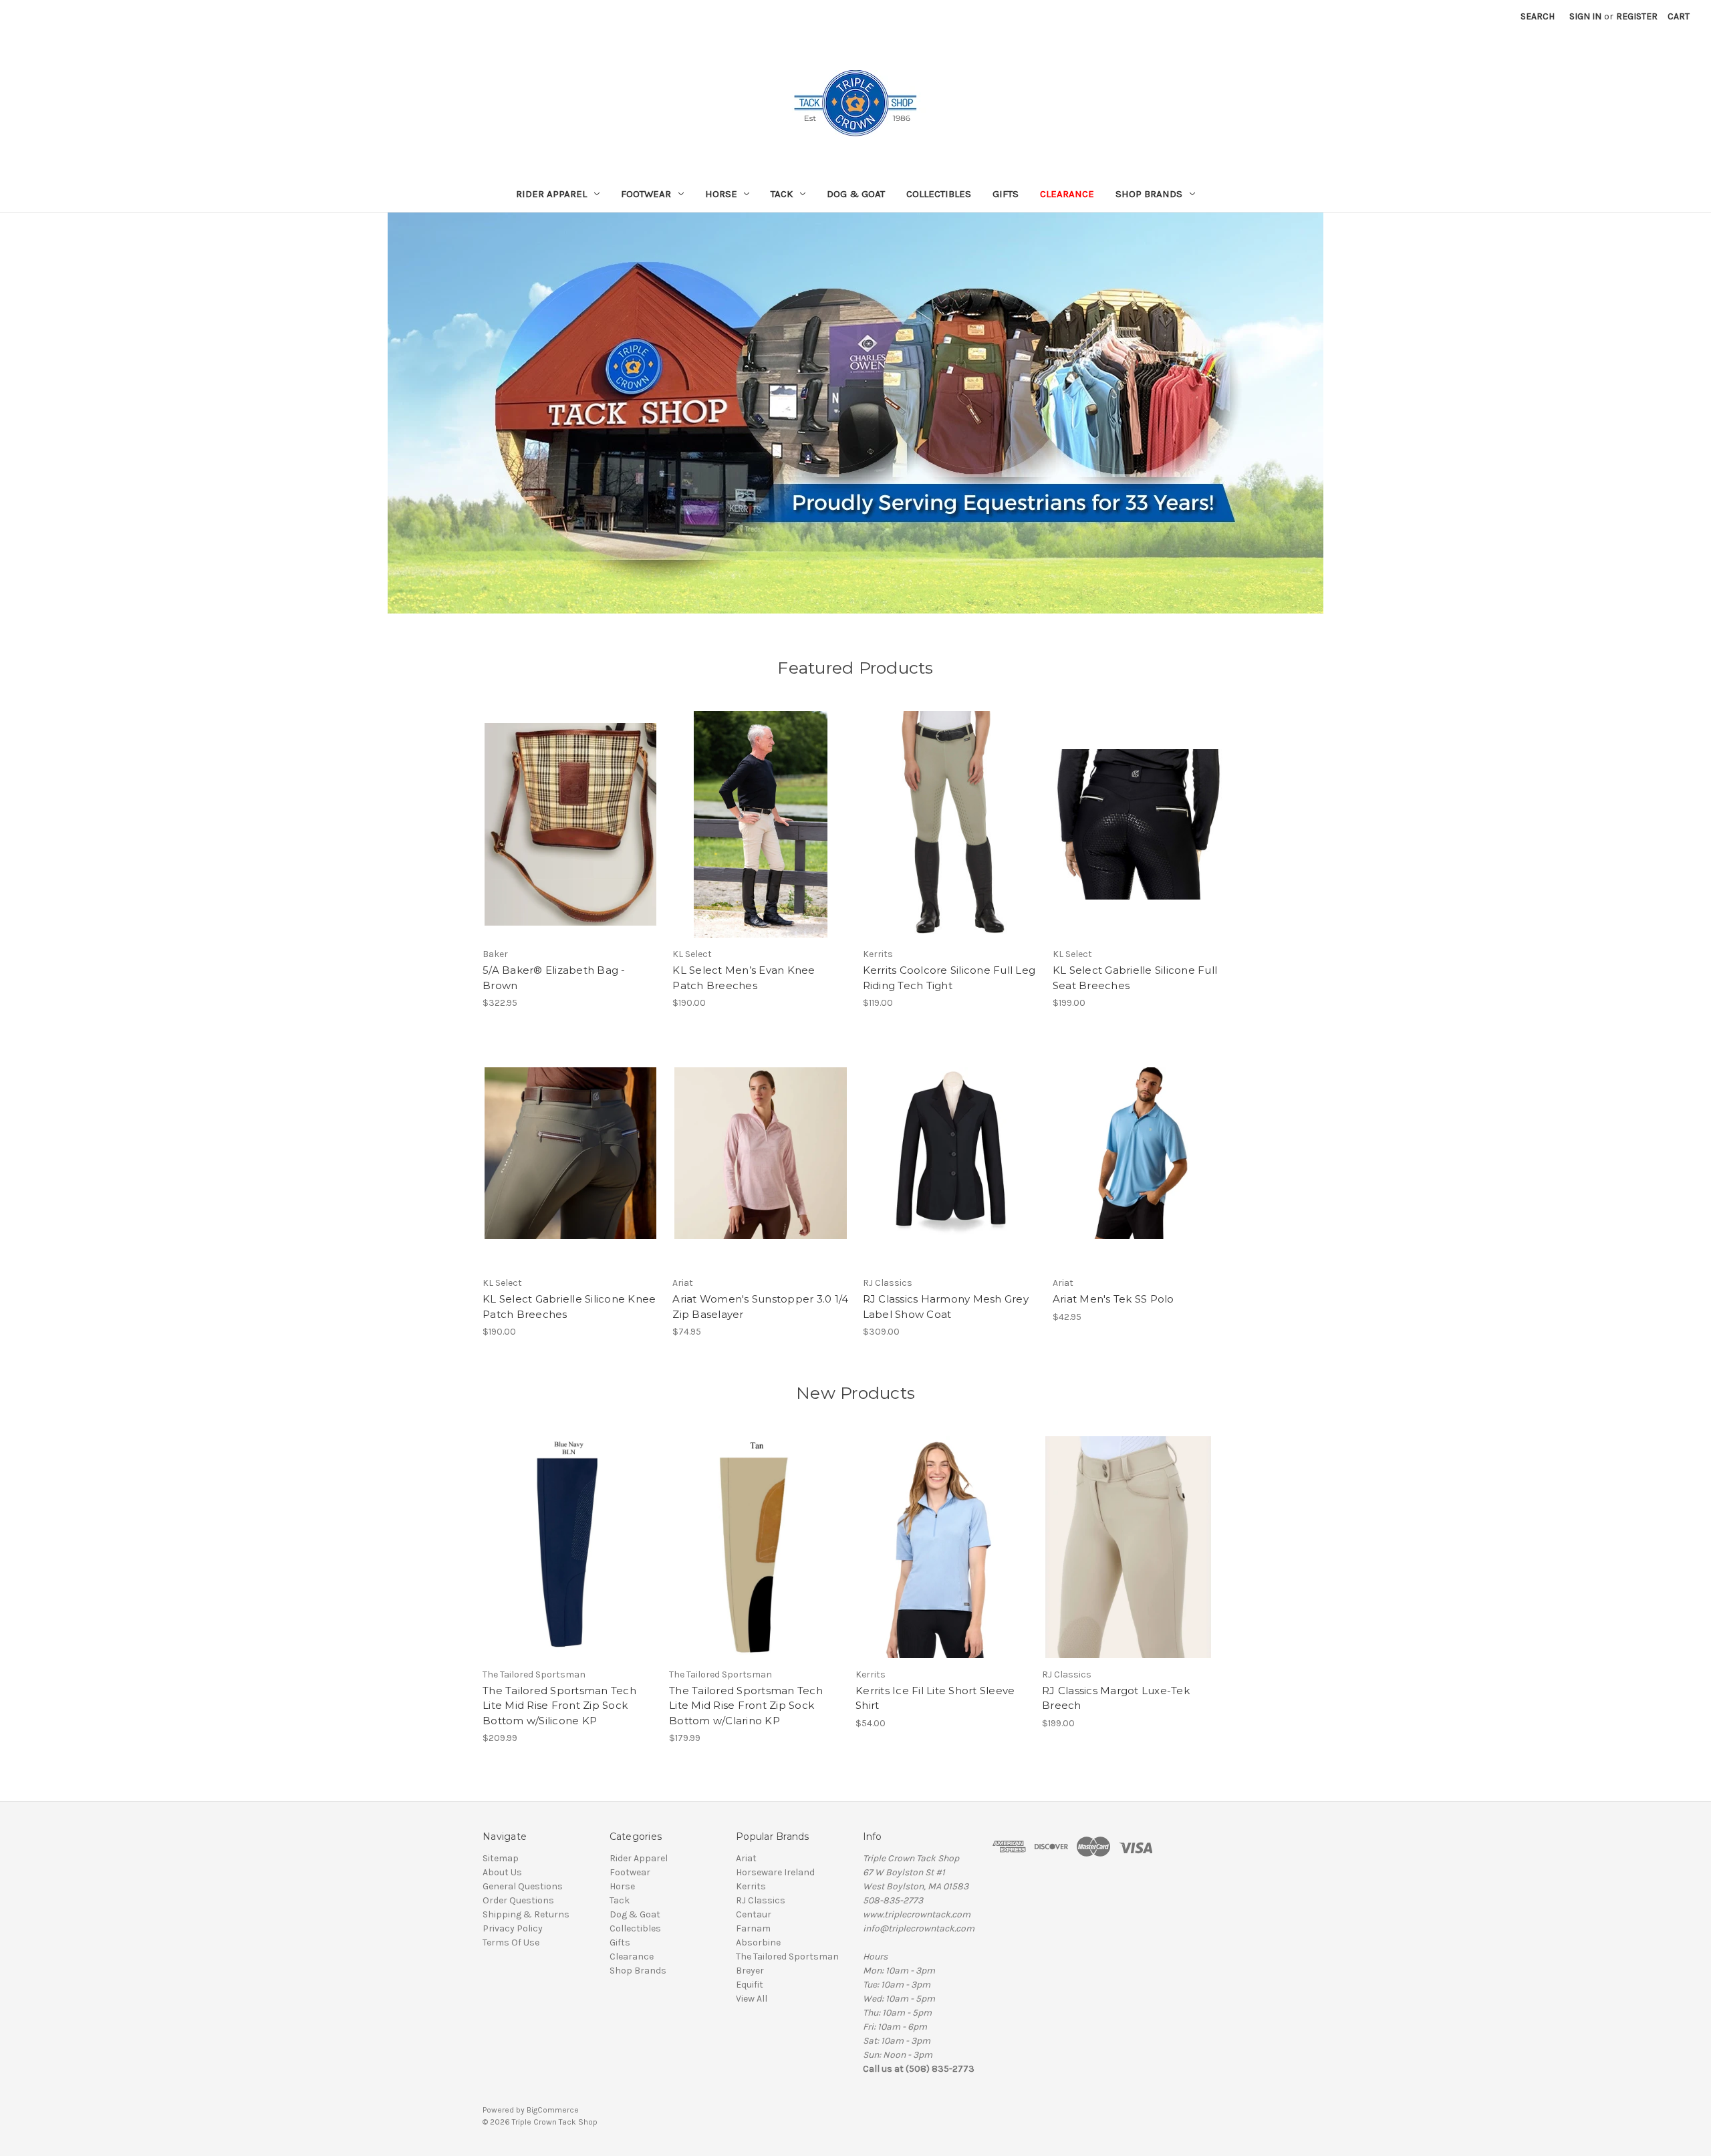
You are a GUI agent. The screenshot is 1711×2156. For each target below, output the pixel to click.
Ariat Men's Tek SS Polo (1113, 1299)
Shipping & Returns (526, 1914)
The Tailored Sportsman (787, 1957)
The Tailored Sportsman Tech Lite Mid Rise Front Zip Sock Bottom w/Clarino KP (746, 1706)
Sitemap (501, 1858)
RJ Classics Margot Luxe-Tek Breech (1116, 1698)
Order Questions (518, 1900)
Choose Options (761, 836)
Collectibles (939, 194)
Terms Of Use (511, 1942)
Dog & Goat (856, 194)
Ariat (746, 1858)
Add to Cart (570, 836)
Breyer (750, 1971)
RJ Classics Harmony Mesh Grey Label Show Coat (946, 1307)
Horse (721, 194)
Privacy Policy (513, 1928)
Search (1538, 16)
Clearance (1067, 194)
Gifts (1006, 194)
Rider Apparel (551, 194)
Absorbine (758, 1942)
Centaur (754, 1914)
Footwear (646, 194)
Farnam (753, 1928)
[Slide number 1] (855, 413)
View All (752, 1999)
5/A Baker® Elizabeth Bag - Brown (554, 978)
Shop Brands (1149, 194)
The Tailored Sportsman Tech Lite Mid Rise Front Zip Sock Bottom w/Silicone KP (559, 1706)
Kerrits (751, 1886)
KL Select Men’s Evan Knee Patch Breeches (744, 978)
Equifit (750, 1985)
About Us (502, 1872)
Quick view (569, 813)
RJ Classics (761, 1900)
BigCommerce (553, 2110)
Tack (782, 194)
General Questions (523, 1886)
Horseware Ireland (775, 1872)
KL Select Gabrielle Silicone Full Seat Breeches (1135, 978)
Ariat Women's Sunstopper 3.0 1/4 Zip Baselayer (760, 1307)
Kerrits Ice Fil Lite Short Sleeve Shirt (935, 1698)
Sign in (1585, 16)
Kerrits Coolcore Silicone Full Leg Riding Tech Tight (949, 978)
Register (1637, 16)
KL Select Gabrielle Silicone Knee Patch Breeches (569, 1307)
